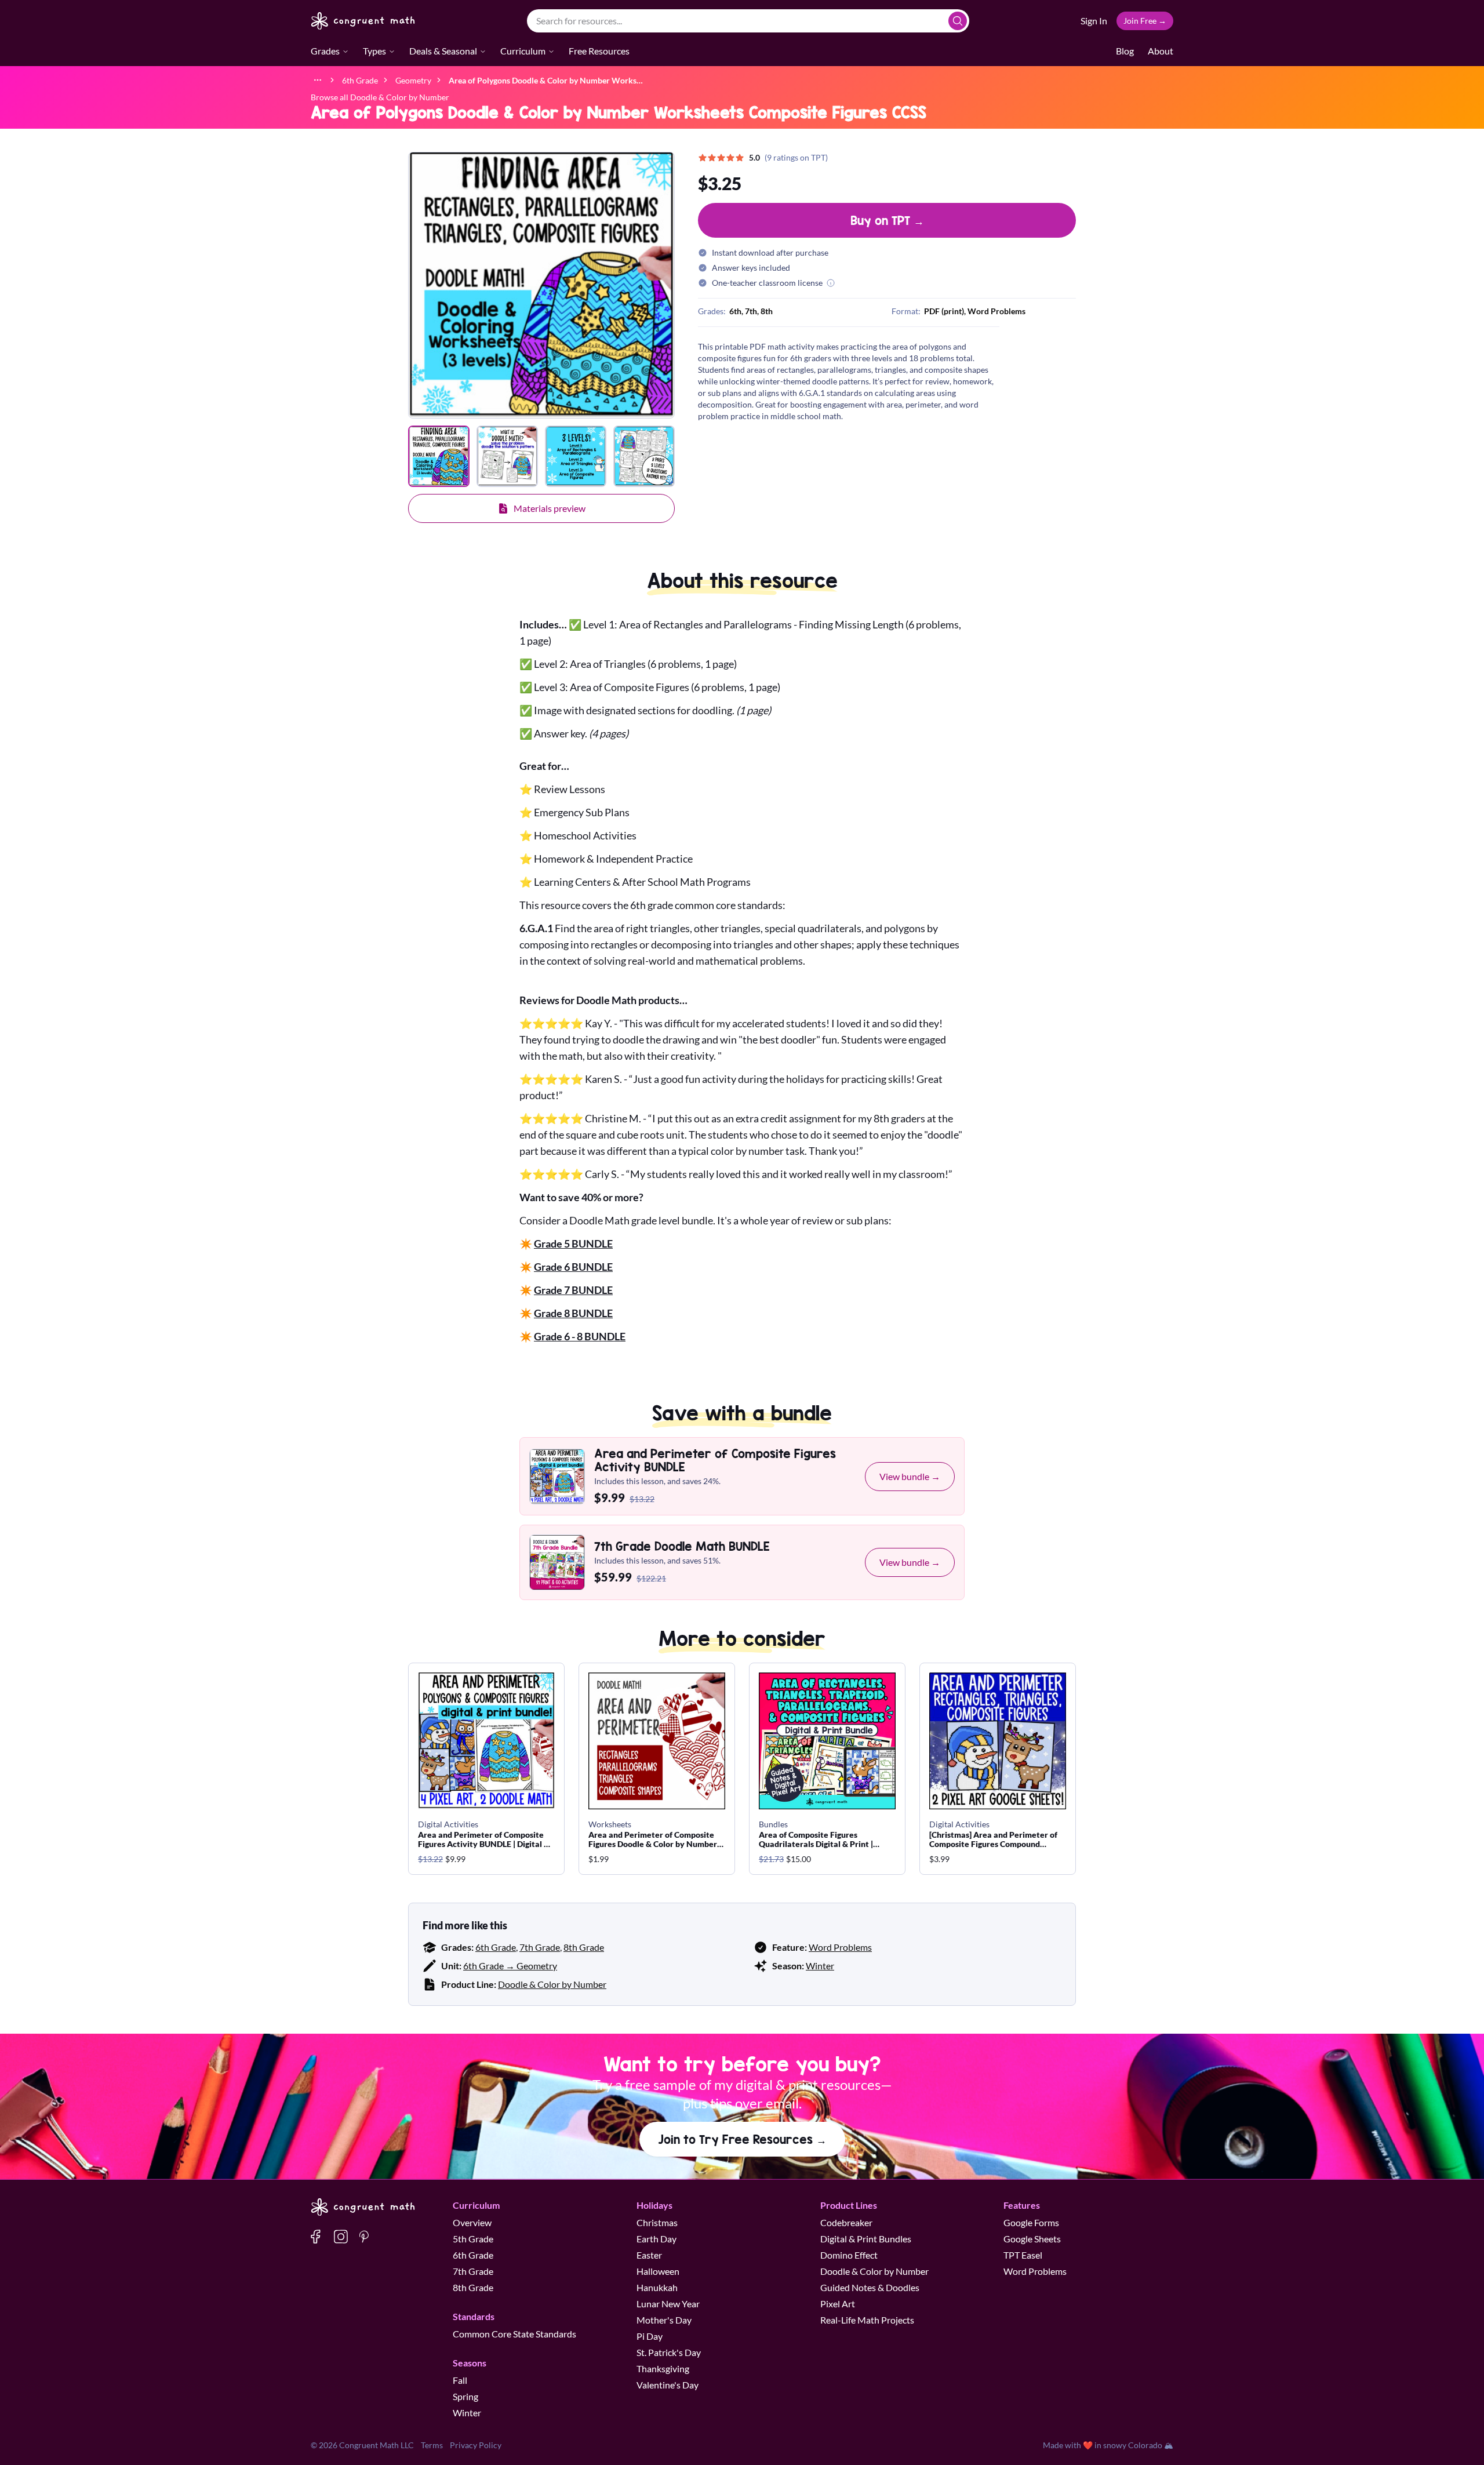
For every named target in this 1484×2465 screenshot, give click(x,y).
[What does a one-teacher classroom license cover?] (831, 283)
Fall (460, 2380)
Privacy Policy (476, 2445)
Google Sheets (1032, 2239)
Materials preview (550, 508)
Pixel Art (838, 2304)
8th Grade (584, 1947)
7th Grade (540, 1947)
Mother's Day (664, 2320)
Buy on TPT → (887, 220)
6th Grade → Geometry (510, 1966)
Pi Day (650, 2336)
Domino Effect (849, 2255)
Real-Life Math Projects (867, 2320)
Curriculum (523, 51)
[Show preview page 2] (507, 456)
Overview (472, 2222)
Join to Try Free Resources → (742, 2139)
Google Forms (1031, 2222)
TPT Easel (1023, 2255)
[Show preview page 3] (576, 456)
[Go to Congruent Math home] (363, 21)
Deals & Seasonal (443, 51)
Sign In (1094, 21)
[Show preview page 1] (439, 456)
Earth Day (656, 2239)
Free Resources (599, 51)
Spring (465, 2396)
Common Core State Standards (514, 2334)
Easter (649, 2255)
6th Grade (496, 1947)
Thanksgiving (663, 2368)
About (1161, 51)
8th (767, 311)
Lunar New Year (668, 2304)
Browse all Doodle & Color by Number (380, 97)
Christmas (657, 2222)
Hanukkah (657, 2287)
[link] (546, 80)
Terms (432, 2445)
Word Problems (840, 1947)
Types (374, 51)
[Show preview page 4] (644, 456)
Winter (820, 1966)
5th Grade (473, 2239)
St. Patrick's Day (669, 2352)
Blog (1125, 51)
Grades (325, 51)
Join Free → (1145, 21)
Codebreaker (846, 2222)
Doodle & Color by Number (552, 1984)
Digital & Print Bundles (866, 2239)
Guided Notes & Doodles (870, 2287)
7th (751, 311)
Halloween (658, 2271)
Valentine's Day (668, 2385)
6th (735, 311)
